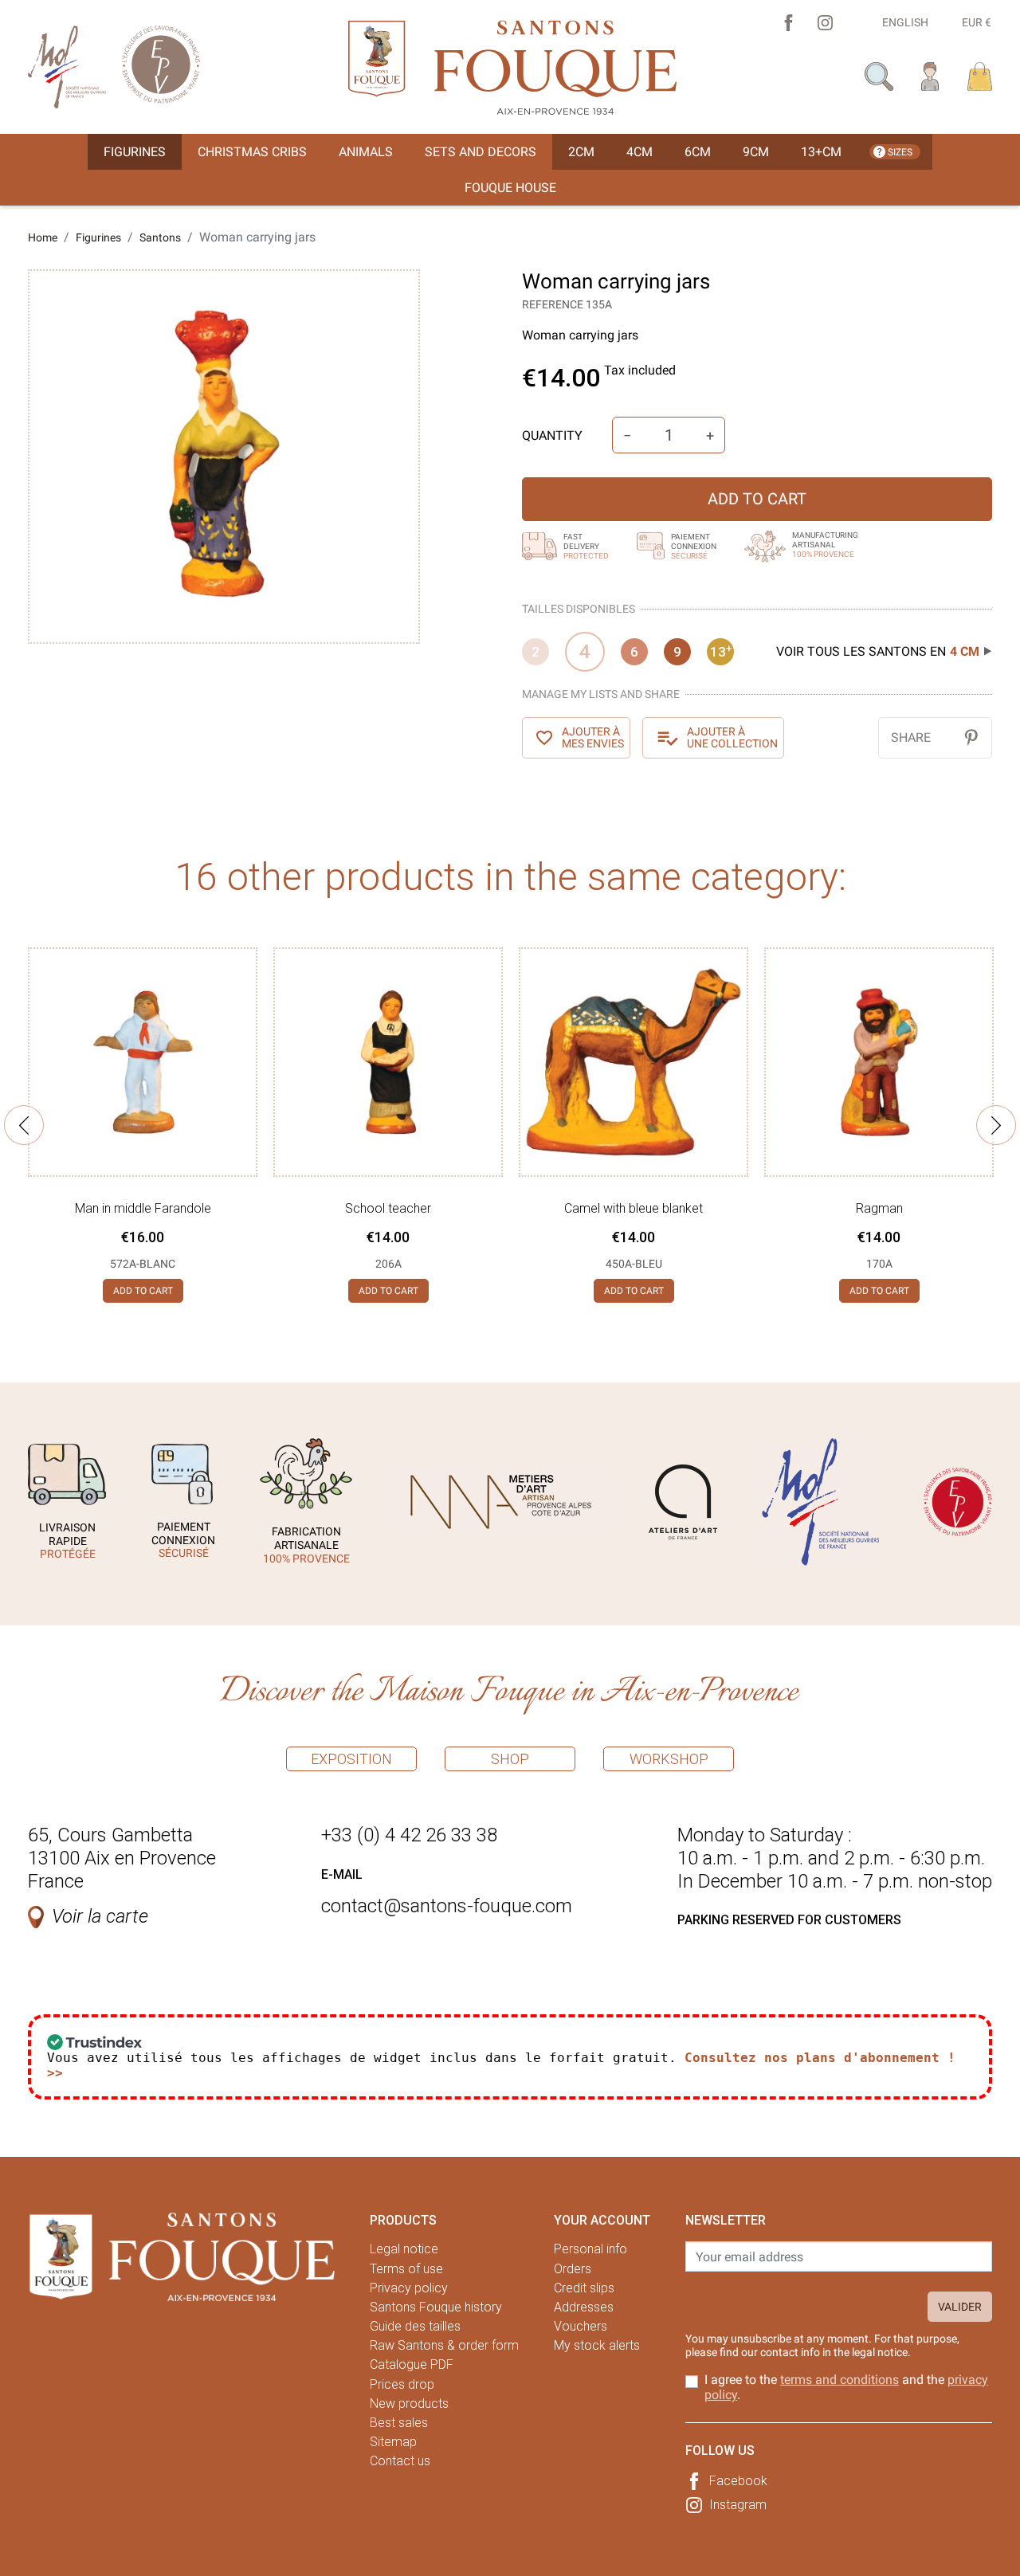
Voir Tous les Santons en (878, 651)
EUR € (977, 22)
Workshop (669, 1759)
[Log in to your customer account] (930, 75)
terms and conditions (840, 2380)
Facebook (738, 2481)
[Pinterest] (971, 737)
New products (409, 2403)
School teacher (388, 1208)
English (905, 22)
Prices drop (402, 2384)
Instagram (738, 2505)
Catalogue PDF (412, 2364)
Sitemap (393, 2442)
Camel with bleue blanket (634, 1208)
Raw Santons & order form (444, 2345)
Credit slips (584, 2288)
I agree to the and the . (846, 2387)
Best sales (399, 2423)
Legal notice (404, 2249)
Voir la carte (100, 1916)
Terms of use (406, 2269)
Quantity (552, 435)
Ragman (879, 1208)
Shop (510, 1759)
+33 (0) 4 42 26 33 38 (409, 1835)
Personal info (590, 2249)
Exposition (351, 1759)
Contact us (400, 2461)
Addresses (584, 2307)
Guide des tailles (415, 2326)
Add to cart (757, 499)
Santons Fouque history (436, 2307)
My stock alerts (597, 2345)
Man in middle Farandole (143, 1208)
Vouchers (581, 2326)
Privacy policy (409, 2288)
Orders (573, 2269)
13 (721, 651)
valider (960, 2307)
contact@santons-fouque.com (447, 1906)
